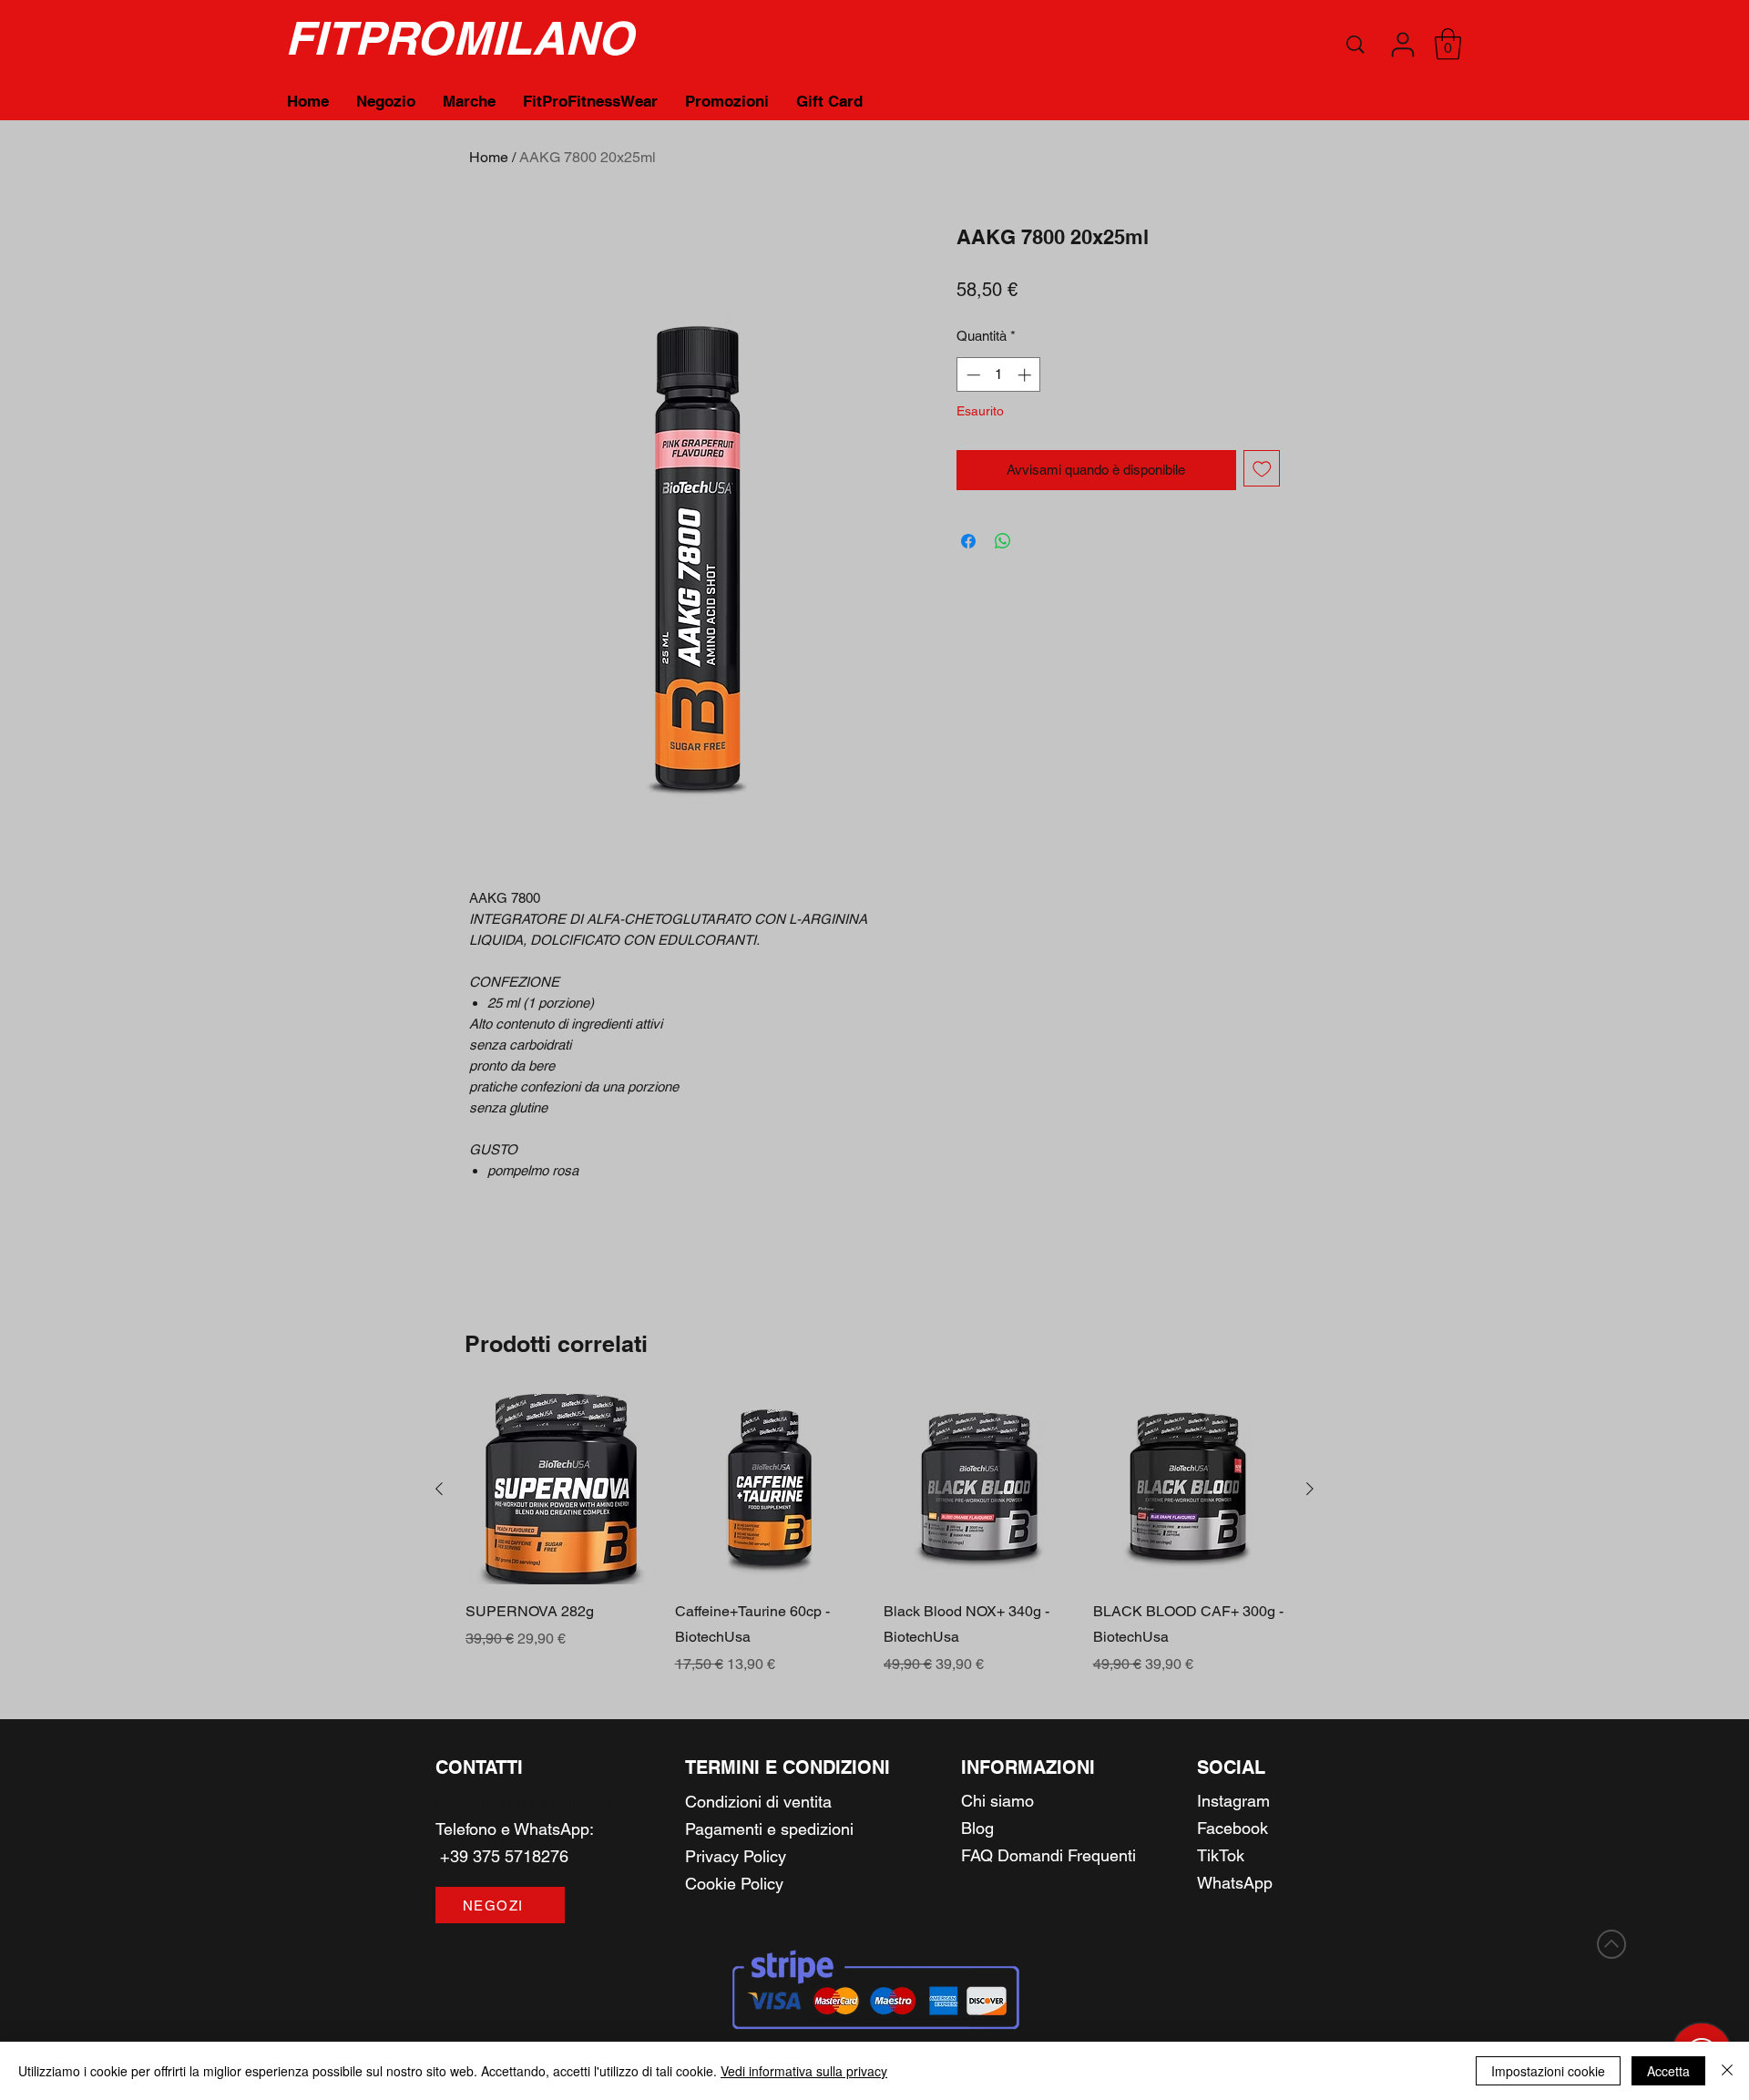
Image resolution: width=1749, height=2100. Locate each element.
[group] (874, 1535)
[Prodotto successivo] (1310, 1489)
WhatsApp (552, 1829)
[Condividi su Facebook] (968, 541)
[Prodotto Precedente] (439, 1489)
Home (489, 157)
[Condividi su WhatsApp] (1003, 541)
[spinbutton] (999, 375)
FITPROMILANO (459, 38)
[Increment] (1026, 375)
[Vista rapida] (561, 1490)
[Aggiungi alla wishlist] (1262, 469)
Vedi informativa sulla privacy (804, 2071)
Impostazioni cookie (1548, 2071)
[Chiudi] (1727, 2071)
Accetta (1668, 2071)
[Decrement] (972, 375)
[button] (1403, 45)
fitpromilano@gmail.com (523, 1802)
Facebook (1232, 1828)
